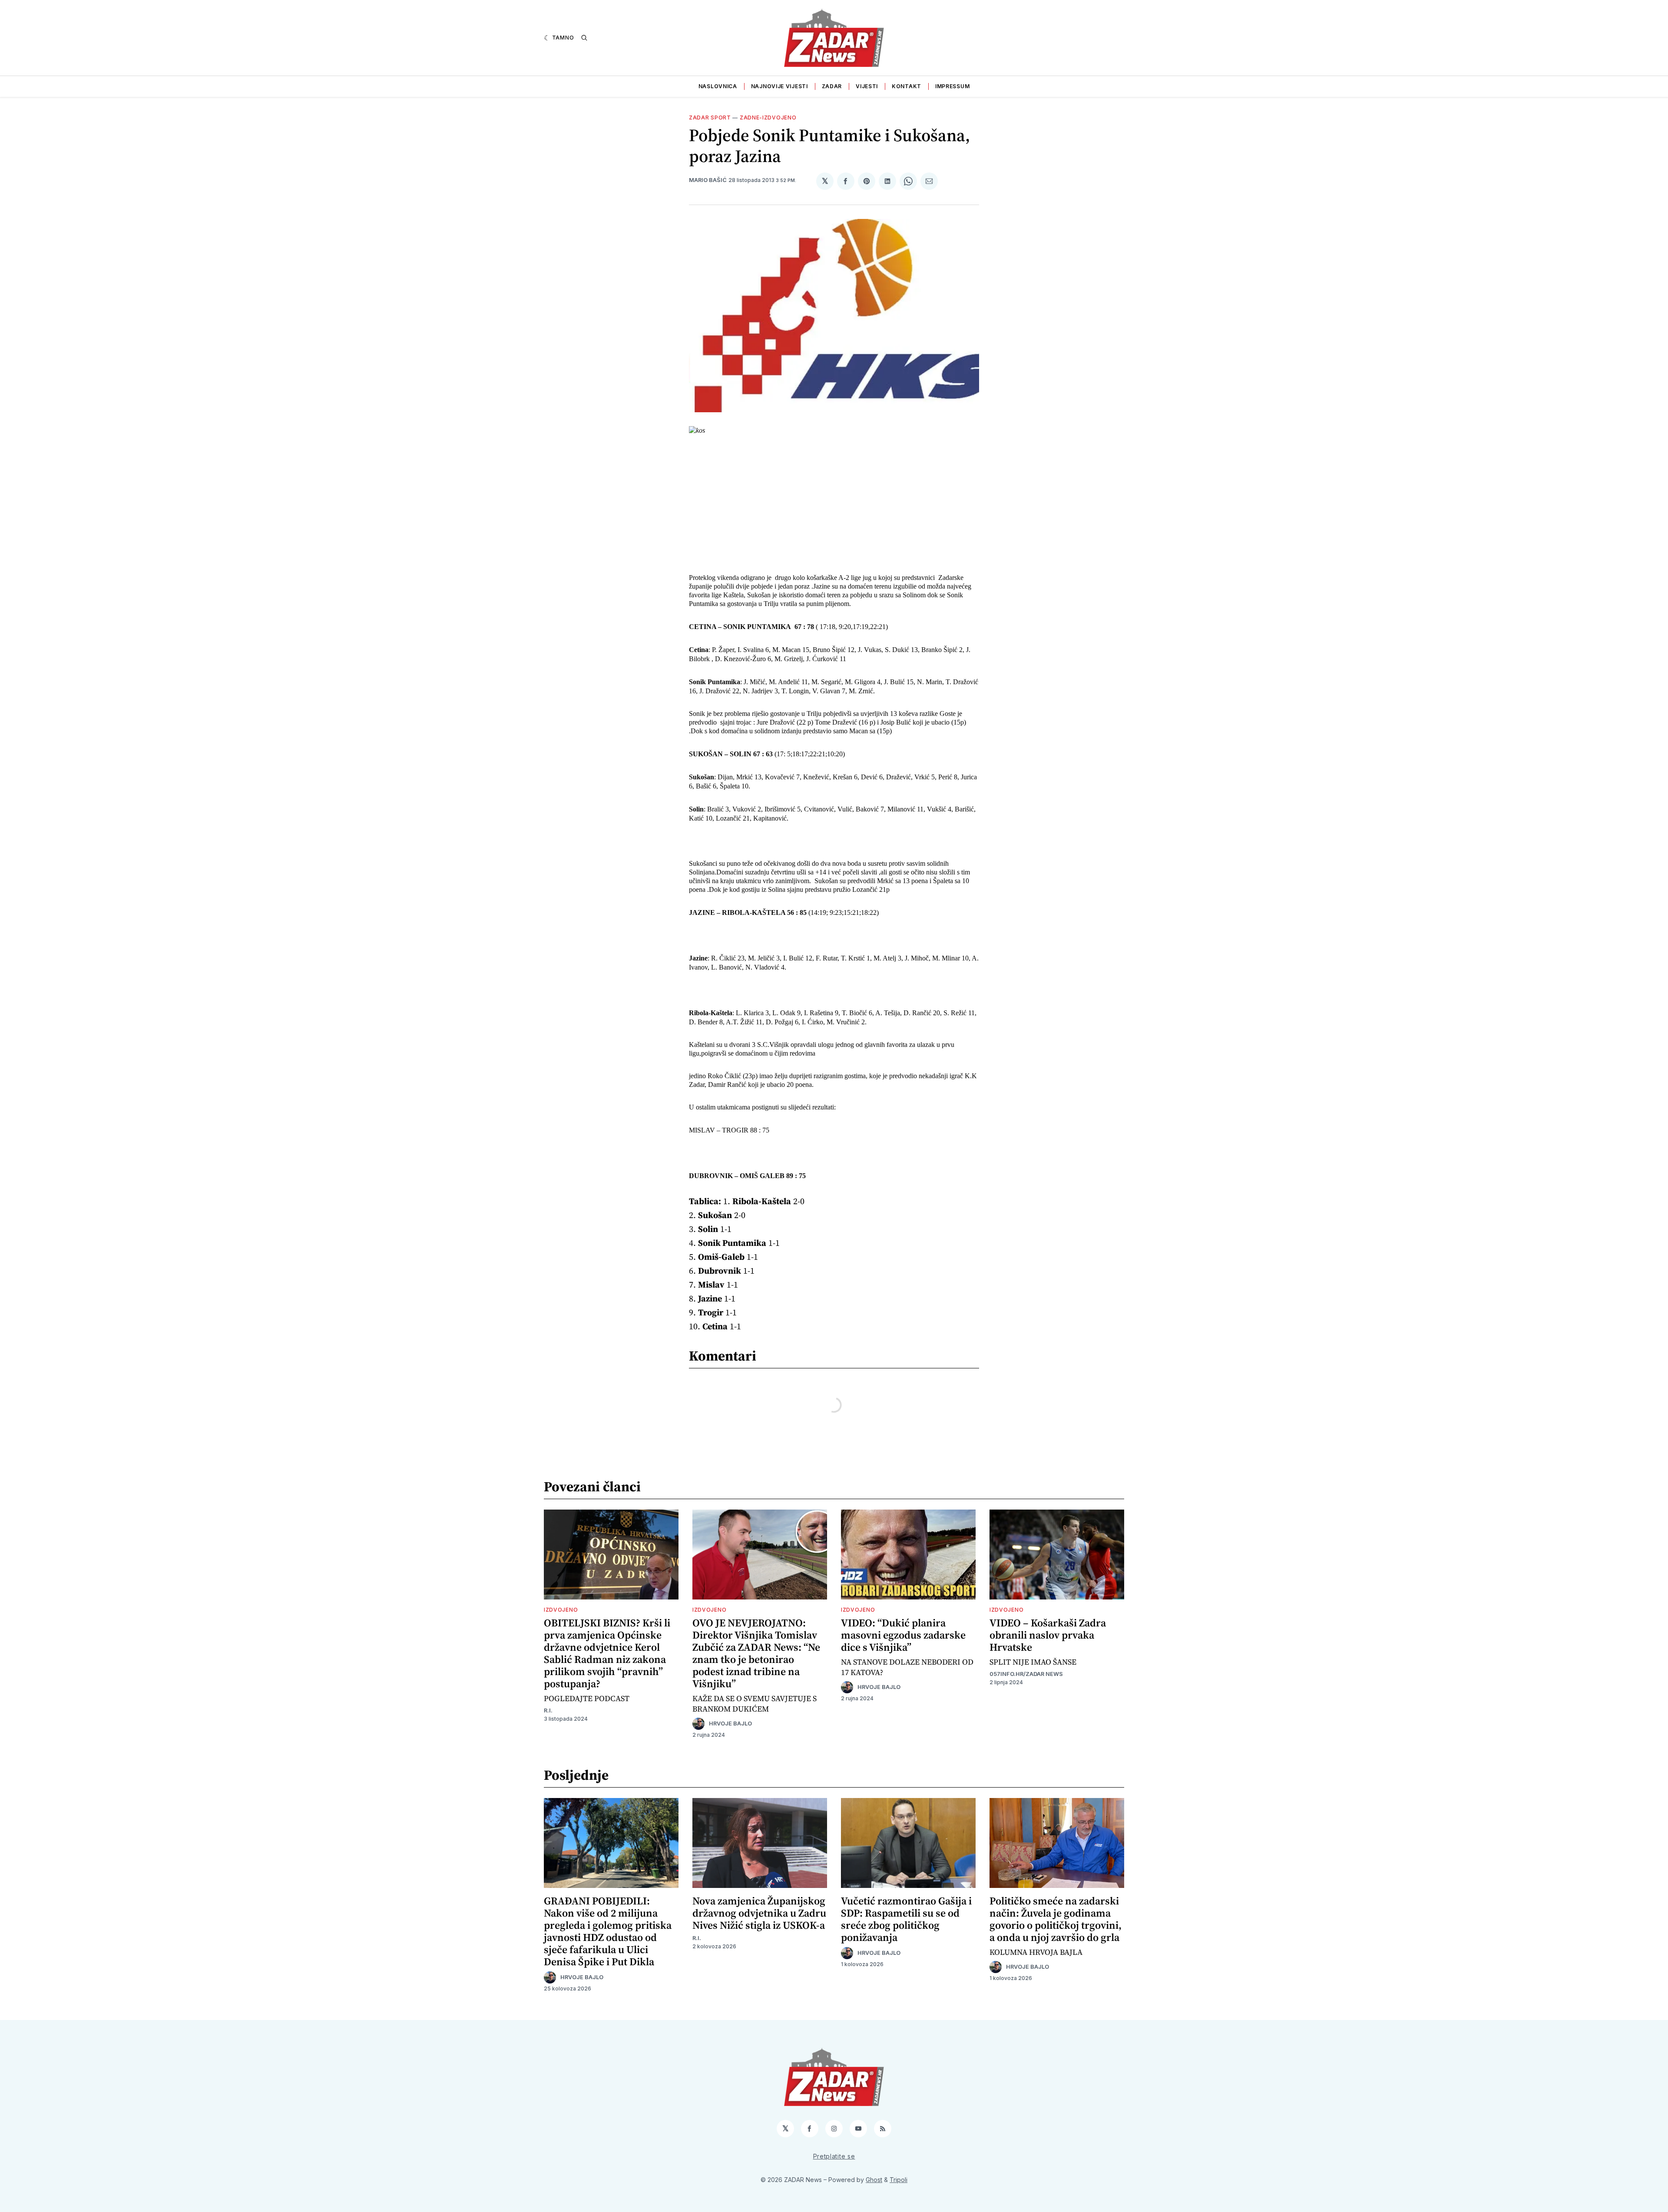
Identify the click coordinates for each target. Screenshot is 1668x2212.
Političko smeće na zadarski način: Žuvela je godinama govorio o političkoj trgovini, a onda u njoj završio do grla (1056, 1919)
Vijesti (867, 86)
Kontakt (907, 86)
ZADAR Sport (710, 118)
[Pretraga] (584, 38)
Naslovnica (718, 86)
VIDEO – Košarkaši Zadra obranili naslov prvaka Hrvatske (1048, 1635)
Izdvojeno (561, 1610)
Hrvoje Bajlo (730, 1724)
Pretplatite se (834, 2156)
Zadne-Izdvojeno (768, 118)
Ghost (874, 2180)
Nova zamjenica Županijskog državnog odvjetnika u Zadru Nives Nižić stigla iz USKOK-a (759, 1913)
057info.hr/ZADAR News (1026, 1674)
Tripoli (899, 2180)
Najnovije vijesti (779, 86)
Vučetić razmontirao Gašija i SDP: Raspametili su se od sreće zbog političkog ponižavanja (906, 1919)
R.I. (548, 1710)
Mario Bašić (708, 180)
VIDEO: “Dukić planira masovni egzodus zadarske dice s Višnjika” (903, 1635)
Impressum (952, 86)
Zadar (832, 86)
